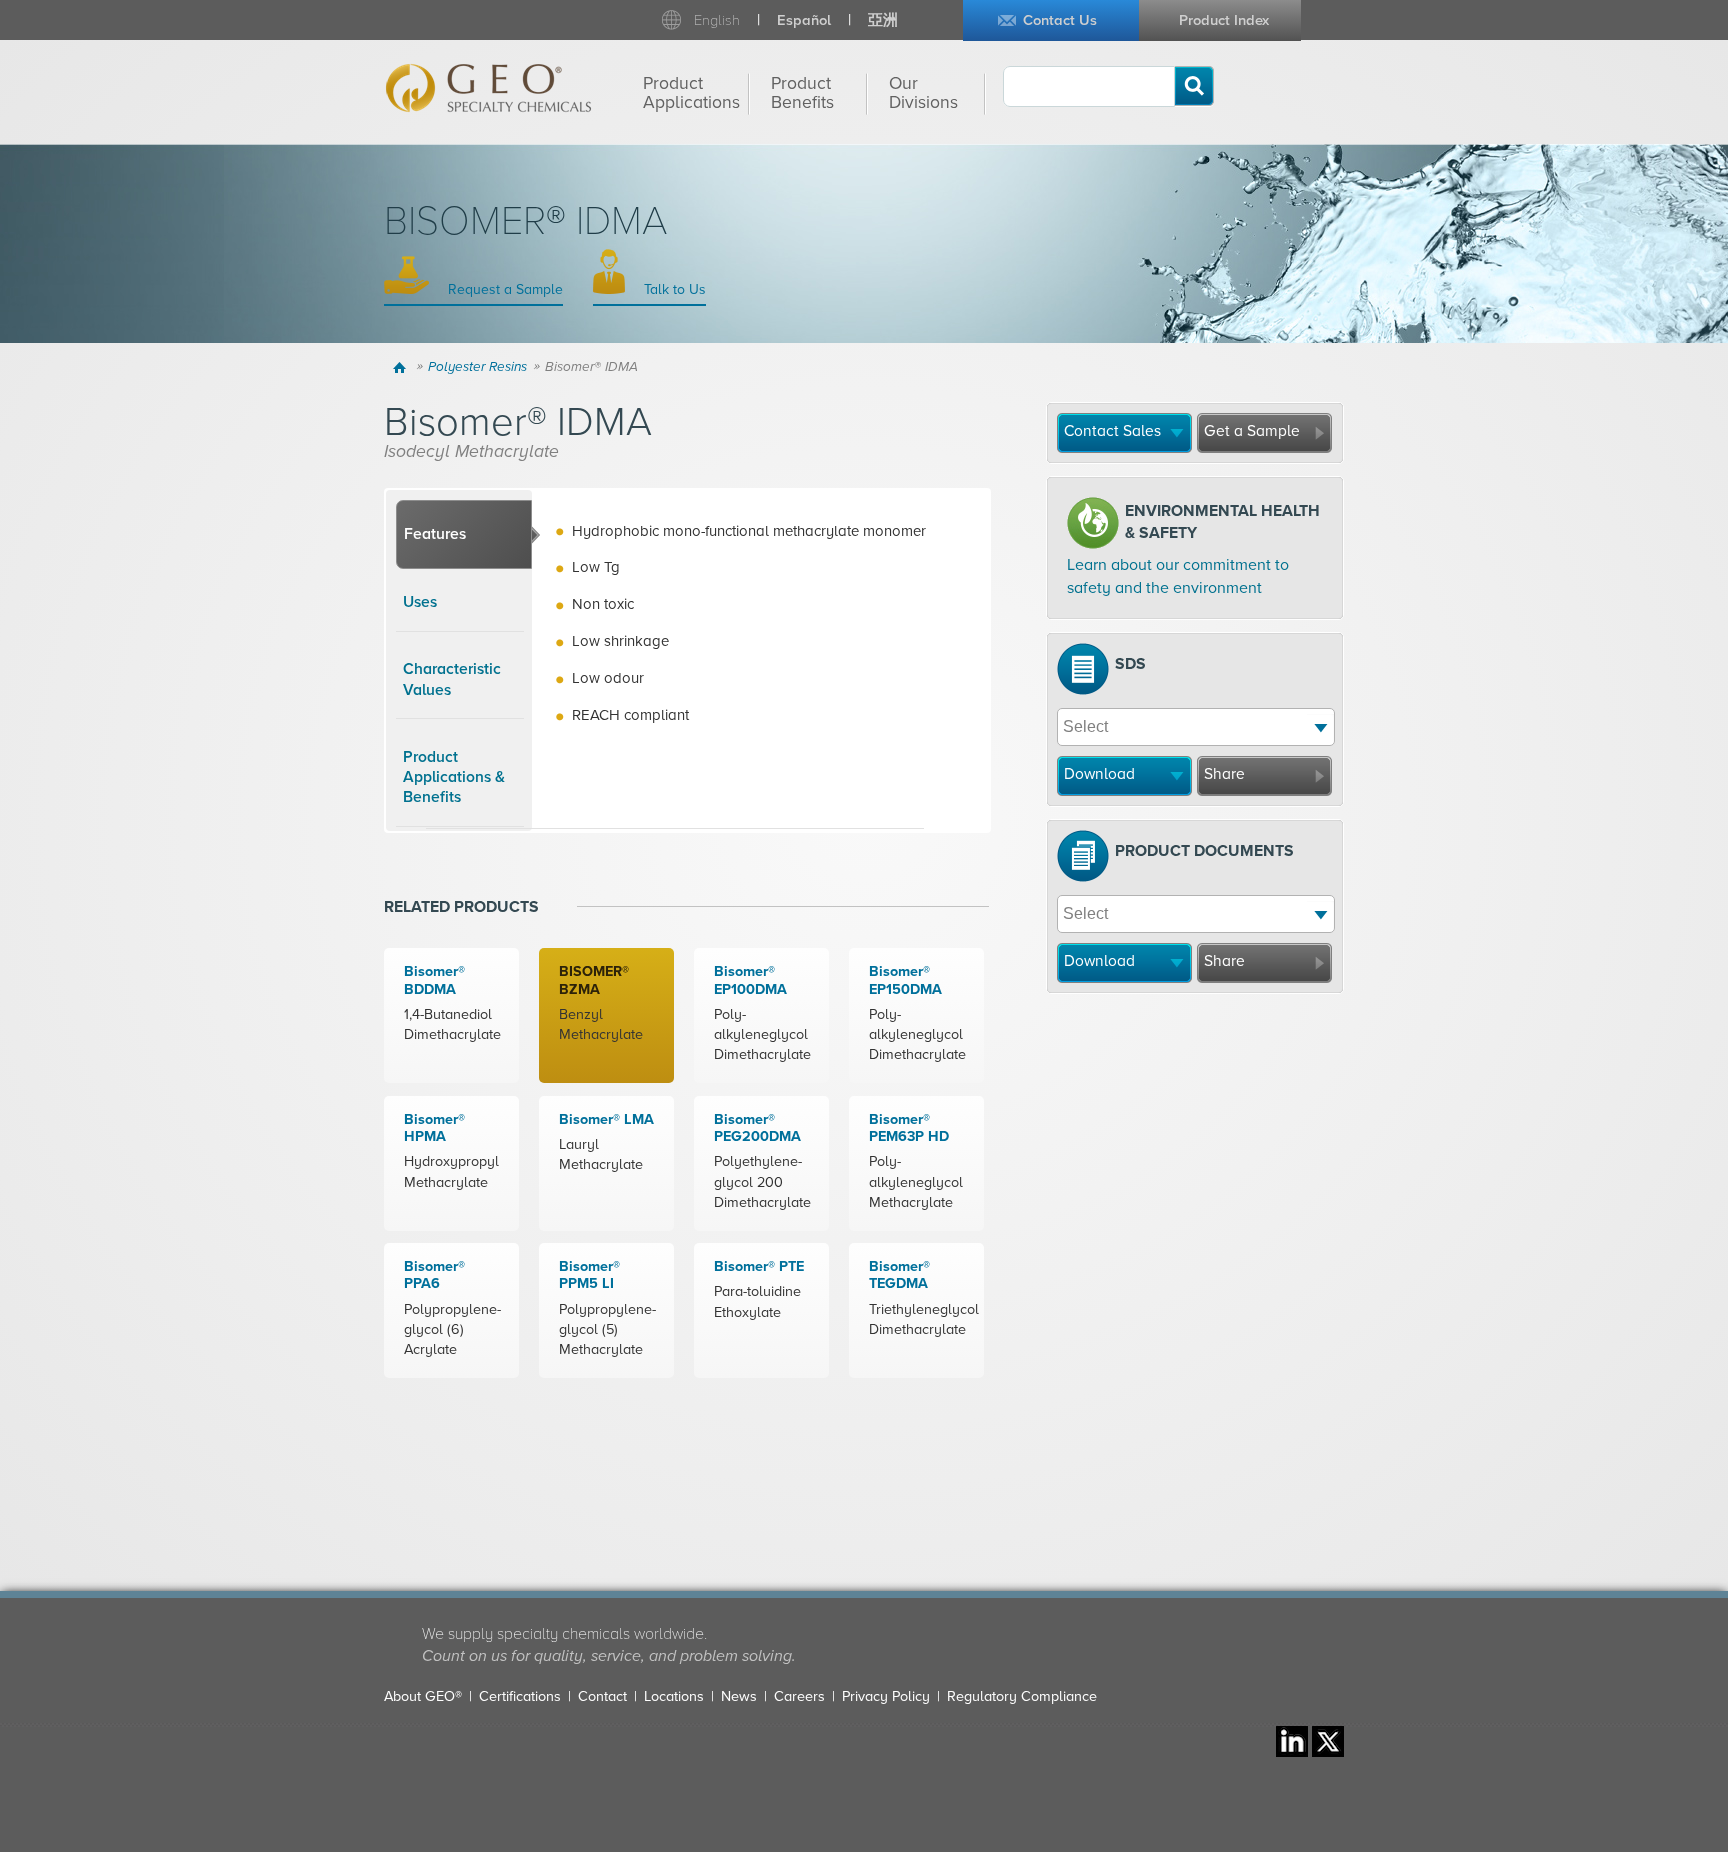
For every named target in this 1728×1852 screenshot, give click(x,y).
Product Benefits (802, 93)
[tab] (464, 535)
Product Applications (691, 93)
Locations (674, 1696)
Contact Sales (1112, 431)
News (739, 1696)
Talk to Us (673, 289)
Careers (799, 1696)
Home (402, 367)
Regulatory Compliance (1022, 1696)
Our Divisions (923, 93)
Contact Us (1060, 20)
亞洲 (883, 20)
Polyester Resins (477, 367)
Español (804, 20)
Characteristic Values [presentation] (452, 679)
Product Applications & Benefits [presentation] (454, 777)
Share (1224, 774)
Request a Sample (503, 289)
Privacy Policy (886, 1696)
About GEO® (423, 1696)
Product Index (1224, 20)
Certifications (520, 1696)
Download (1099, 774)
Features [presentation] (435, 534)
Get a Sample (1252, 431)
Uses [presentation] (420, 602)
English (717, 20)
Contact (602, 1696)
